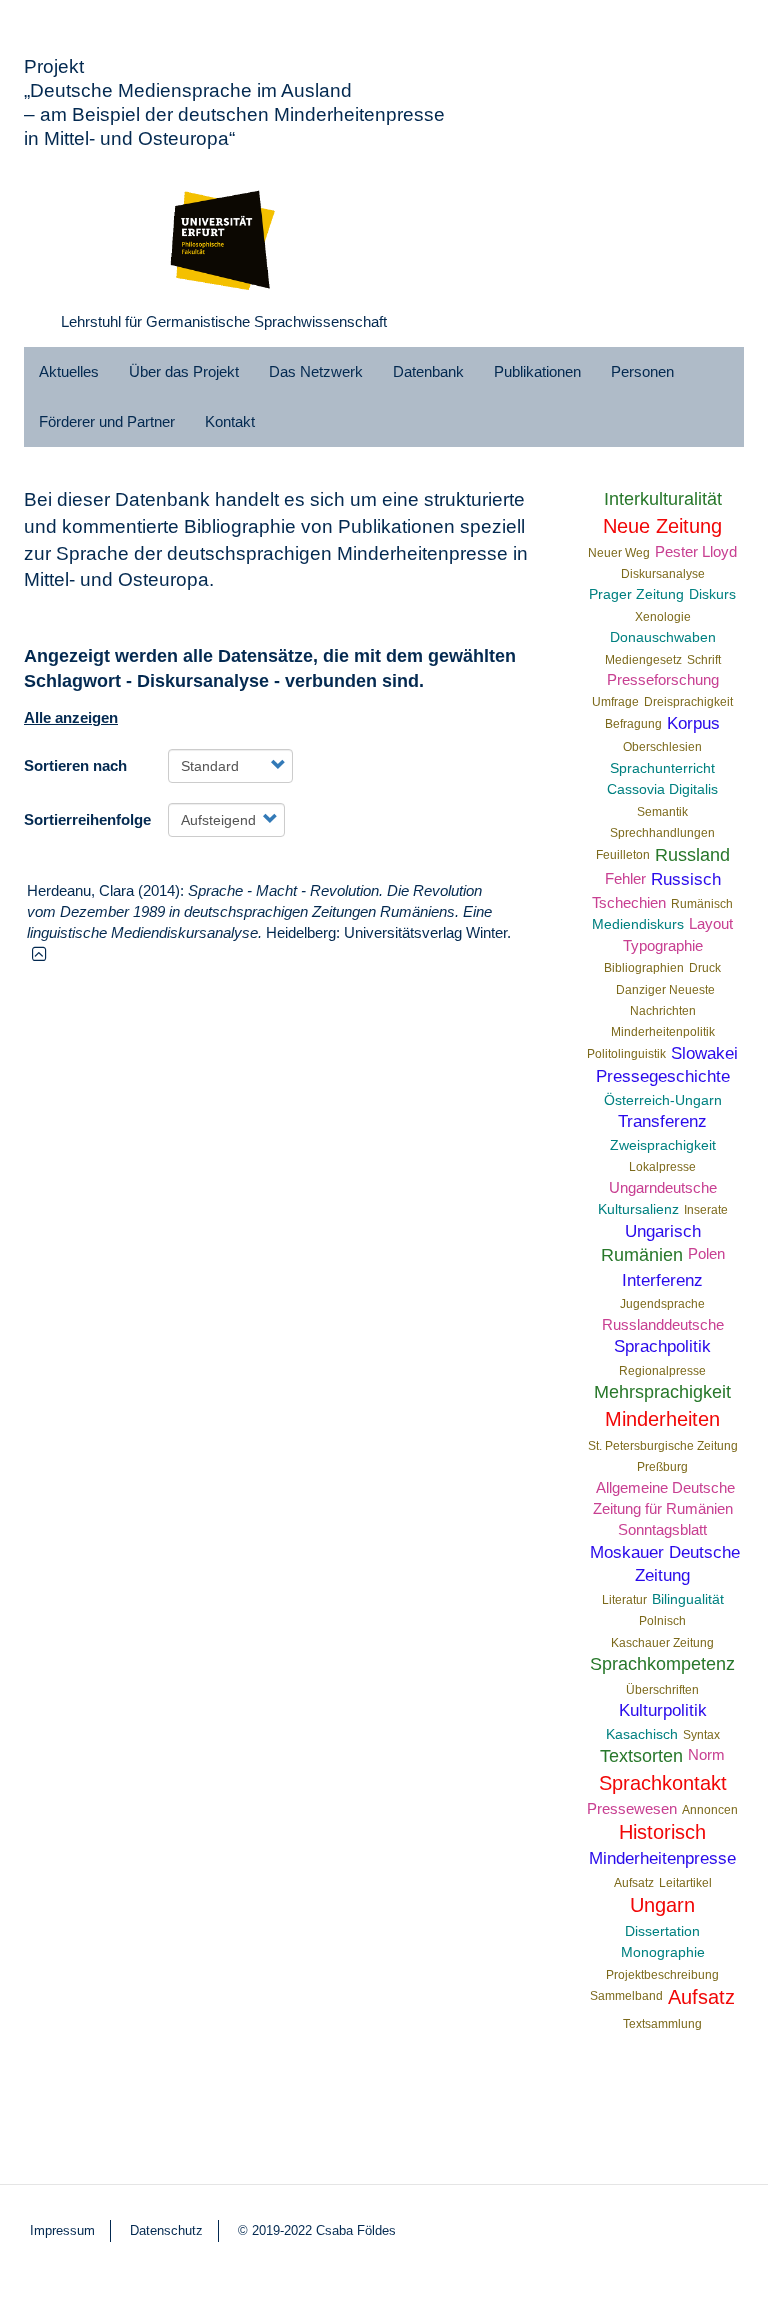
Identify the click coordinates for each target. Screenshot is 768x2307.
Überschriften (662, 1690)
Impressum (62, 2230)
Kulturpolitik (663, 1710)
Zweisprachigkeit (663, 1145)
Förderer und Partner (107, 421)
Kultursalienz (638, 1209)
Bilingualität (688, 1599)
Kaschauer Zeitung (662, 1643)
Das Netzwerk (316, 371)
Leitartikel (685, 1883)
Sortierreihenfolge (87, 819)
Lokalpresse (662, 1167)
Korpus (693, 723)
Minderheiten (662, 1419)
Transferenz (662, 1121)
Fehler (625, 878)
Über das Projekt (184, 371)
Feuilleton (623, 855)
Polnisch (662, 1621)
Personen (642, 371)
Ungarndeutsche (663, 1187)
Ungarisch (663, 1231)
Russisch (686, 879)
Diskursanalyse (663, 574)
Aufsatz (634, 1883)
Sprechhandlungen (662, 833)
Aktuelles (69, 371)
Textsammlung (662, 2024)
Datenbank (428, 371)
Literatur (624, 1600)
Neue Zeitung (662, 526)
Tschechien (629, 902)
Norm (706, 1754)
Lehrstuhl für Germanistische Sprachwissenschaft (224, 321)
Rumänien (642, 1255)
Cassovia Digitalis (662, 789)
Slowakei (704, 1053)
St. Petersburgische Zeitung (663, 1446)
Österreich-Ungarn (663, 1100)
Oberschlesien (662, 747)
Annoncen (710, 1810)
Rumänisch (702, 904)
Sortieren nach (75, 765)
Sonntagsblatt (662, 1529)
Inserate (706, 1210)
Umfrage (615, 702)
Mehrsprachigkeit (662, 1392)
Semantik (662, 812)
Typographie (663, 945)
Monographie (663, 1952)
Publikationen (537, 371)
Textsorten (641, 1756)
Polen (706, 1253)
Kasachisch (642, 1734)
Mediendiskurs (638, 924)
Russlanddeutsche (663, 1324)
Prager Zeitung (636, 594)
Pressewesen (632, 1808)
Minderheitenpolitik (663, 1032)
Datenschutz (166, 2230)
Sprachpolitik (662, 1346)
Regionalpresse (662, 1371)
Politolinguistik (626, 1054)
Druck (705, 968)
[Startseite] (224, 236)
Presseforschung (663, 679)
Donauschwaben (663, 637)
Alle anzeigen (71, 717)
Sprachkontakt (663, 1783)
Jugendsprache (662, 1304)
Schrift (704, 660)
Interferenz (662, 1280)
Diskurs (712, 594)
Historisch (662, 1832)
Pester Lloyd (696, 551)
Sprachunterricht (662, 768)
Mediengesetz (643, 660)
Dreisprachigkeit (688, 702)
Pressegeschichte (663, 1076)
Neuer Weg (619, 553)
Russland (692, 855)
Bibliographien (644, 968)
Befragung (633, 724)
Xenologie (663, 617)
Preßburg (662, 1467)
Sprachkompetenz (662, 1664)
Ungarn (662, 1905)
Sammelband (626, 1996)
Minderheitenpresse (662, 1858)
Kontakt (230, 421)
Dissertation (662, 1931)
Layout (711, 923)
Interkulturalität (663, 499)
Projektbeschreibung (662, 1975)
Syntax (701, 1735)
